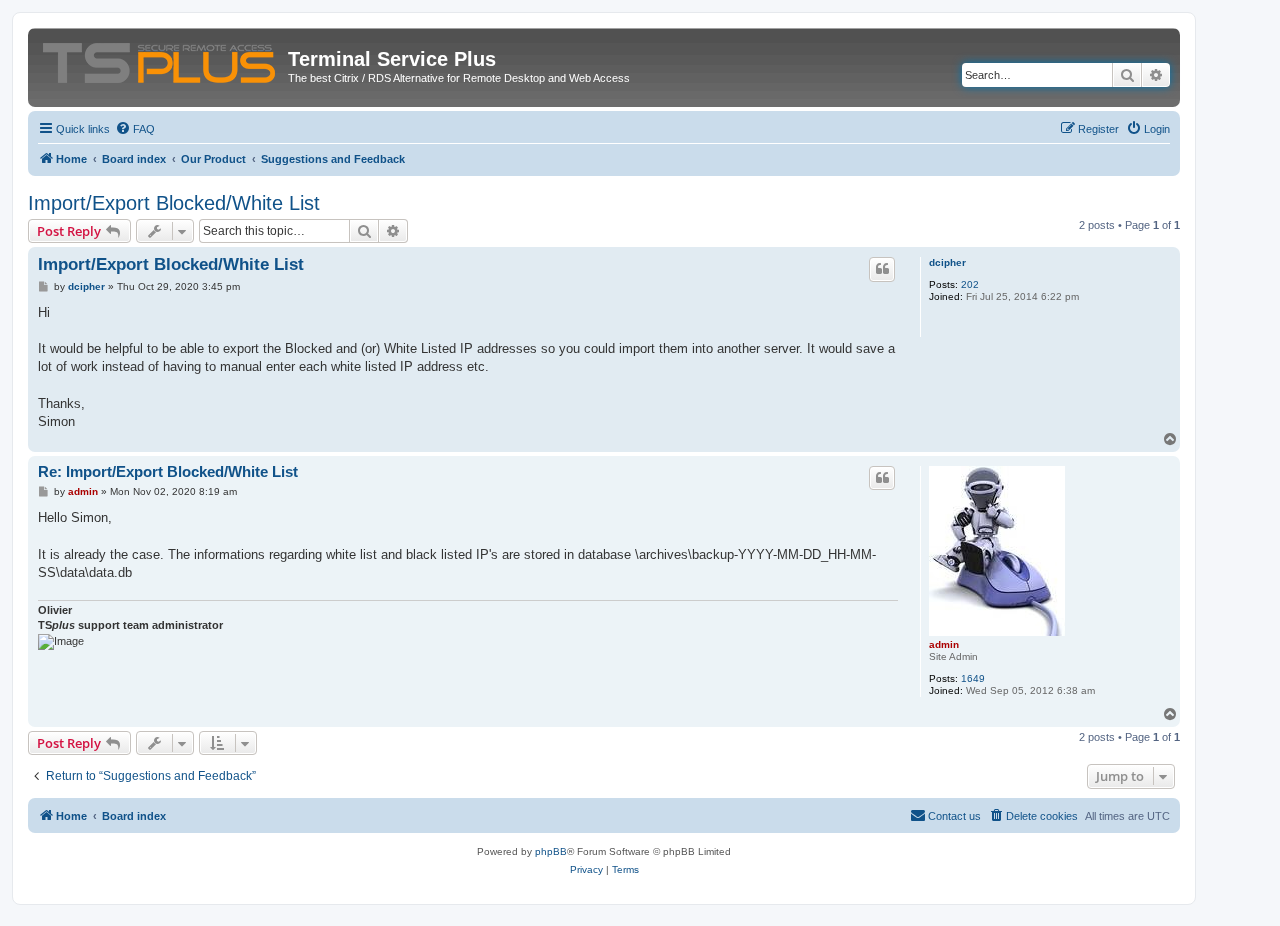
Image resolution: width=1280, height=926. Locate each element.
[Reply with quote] (882, 269)
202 (970, 284)
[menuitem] (135, 129)
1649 (973, 678)
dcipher (947, 262)
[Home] (160, 59)
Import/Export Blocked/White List (174, 203)
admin (944, 644)
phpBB (551, 851)
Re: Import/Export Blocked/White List (168, 471)
